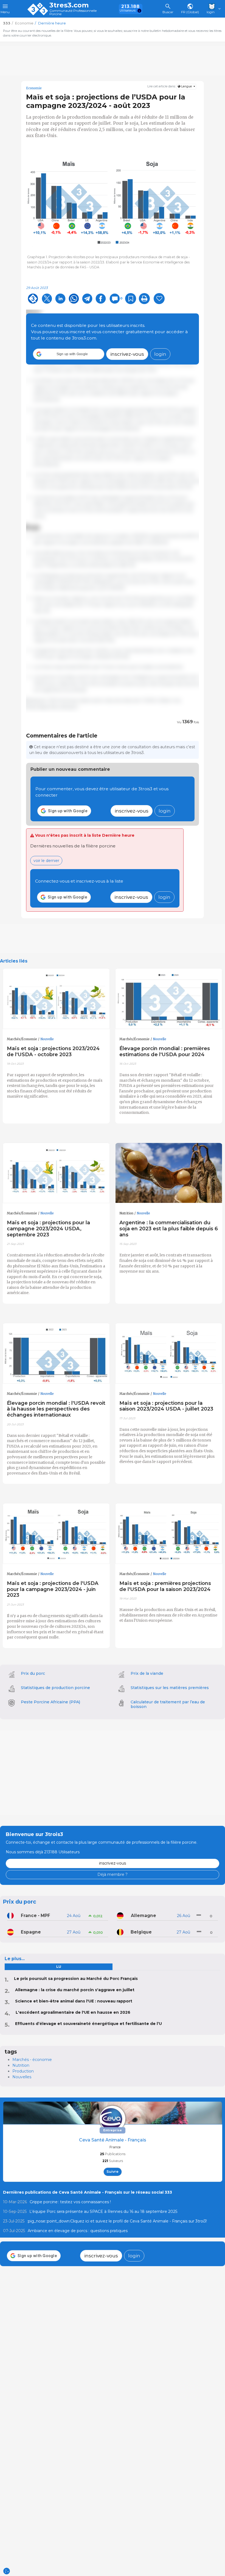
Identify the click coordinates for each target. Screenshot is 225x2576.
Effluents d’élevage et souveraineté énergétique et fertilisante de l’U (88, 2024)
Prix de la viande (147, 1673)
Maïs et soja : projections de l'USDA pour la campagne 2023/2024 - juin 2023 (53, 1589)
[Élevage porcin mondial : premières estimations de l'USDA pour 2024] (169, 999)
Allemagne (144, 1916)
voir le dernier (46, 861)
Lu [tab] (59, 1967)
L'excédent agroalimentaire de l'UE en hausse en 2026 (73, 2012)
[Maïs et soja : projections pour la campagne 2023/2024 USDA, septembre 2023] (56, 1173)
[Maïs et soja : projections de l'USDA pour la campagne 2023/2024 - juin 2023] (56, 1534)
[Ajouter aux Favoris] (131, 299)
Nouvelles (22, 2077)
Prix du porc (33, 1673)
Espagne (31, 1932)
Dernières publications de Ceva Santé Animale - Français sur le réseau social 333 (88, 2192)
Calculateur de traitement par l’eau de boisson (168, 1704)
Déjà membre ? (113, 1874)
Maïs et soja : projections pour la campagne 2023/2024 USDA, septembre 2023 (48, 1229)
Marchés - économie (32, 2060)
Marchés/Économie (22, 1039)
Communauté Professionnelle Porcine (73, 12)
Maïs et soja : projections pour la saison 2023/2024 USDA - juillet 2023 (166, 1406)
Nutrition (126, 1213)
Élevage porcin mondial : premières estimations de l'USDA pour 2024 (165, 1051)
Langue (186, 86)
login (160, 354)
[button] (69, 354)
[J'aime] (159, 299)
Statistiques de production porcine (55, 1688)
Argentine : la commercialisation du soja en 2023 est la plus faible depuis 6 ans (169, 1229)
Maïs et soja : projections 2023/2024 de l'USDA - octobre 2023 (53, 1051)
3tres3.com (69, 5)
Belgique (141, 1932)
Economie (34, 88)
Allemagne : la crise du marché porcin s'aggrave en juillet (75, 1990)
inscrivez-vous (127, 354)
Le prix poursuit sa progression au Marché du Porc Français (76, 1979)
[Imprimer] (144, 299)
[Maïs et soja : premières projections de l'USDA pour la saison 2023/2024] (169, 1534)
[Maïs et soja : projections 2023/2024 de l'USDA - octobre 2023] (56, 999)
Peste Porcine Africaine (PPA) (50, 1702)
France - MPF (36, 1916)
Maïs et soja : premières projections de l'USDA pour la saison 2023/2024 (165, 1586)
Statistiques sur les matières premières (170, 1688)
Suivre (113, 2172)
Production (23, 2071)
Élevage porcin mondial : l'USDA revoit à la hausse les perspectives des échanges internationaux (56, 1409)
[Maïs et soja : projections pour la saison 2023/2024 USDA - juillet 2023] (169, 1353)
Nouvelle (47, 1039)
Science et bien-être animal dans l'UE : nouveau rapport (74, 2001)
